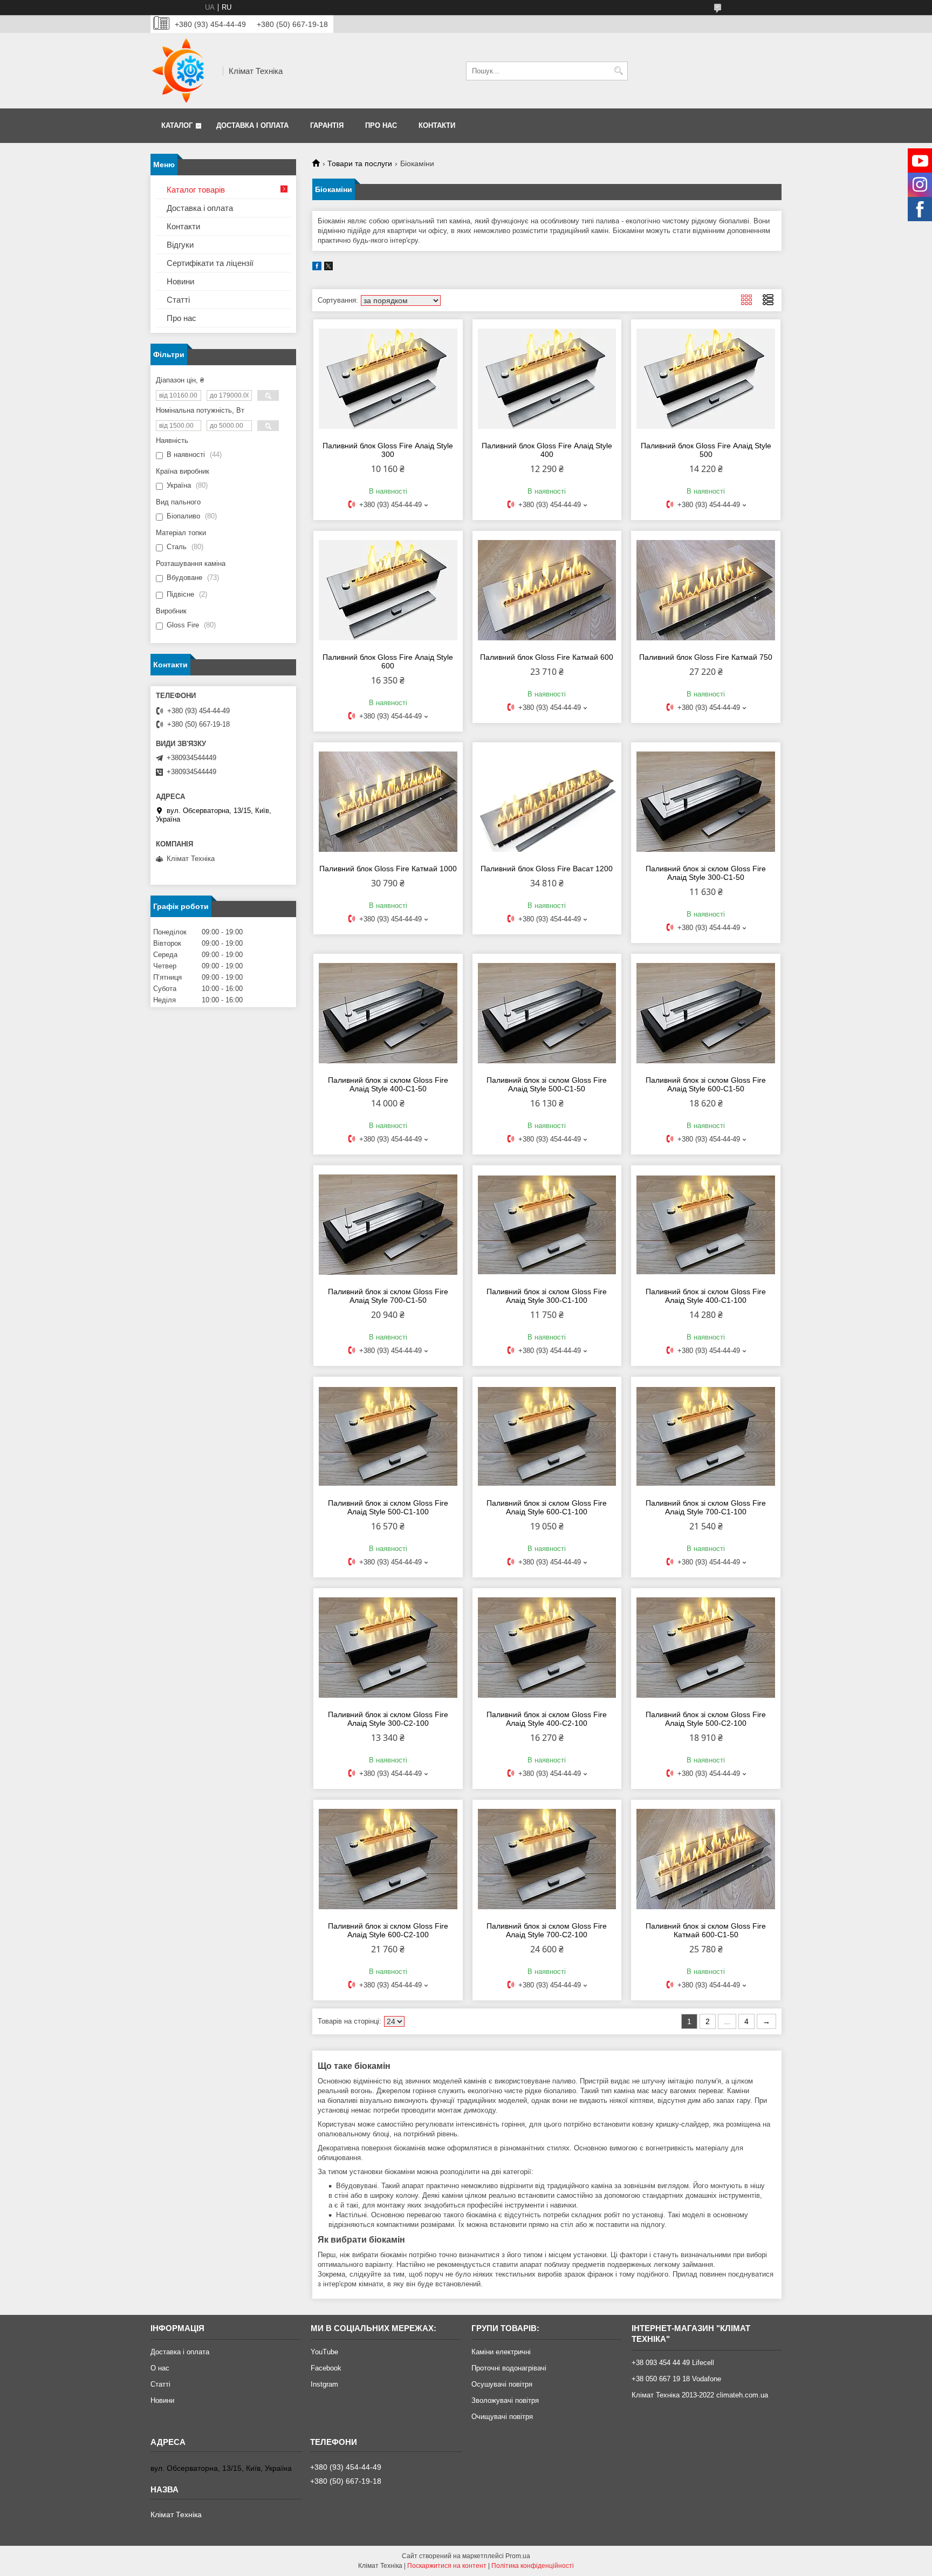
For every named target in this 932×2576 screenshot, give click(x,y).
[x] (328, 268)
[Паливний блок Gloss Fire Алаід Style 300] (388, 379)
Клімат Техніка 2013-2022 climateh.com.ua (700, 2395)
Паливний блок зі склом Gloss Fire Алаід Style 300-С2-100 (388, 1719)
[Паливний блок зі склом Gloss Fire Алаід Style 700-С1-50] (388, 1225)
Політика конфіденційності (533, 2566)
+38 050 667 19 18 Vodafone (676, 2379)
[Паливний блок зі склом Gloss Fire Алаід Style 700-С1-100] (706, 1436)
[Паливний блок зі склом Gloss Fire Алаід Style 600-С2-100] (388, 1859)
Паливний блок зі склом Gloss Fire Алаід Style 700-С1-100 (706, 1507)
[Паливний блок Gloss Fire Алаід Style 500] (706, 379)
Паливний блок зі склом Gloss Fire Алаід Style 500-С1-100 (388, 1507)
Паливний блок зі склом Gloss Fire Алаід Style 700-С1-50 (388, 1296)
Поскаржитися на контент (447, 2566)
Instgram (324, 2384)
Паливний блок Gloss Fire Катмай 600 (547, 657)
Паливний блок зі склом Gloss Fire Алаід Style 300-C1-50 (706, 873)
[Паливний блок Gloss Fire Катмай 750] (706, 590)
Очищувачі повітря (502, 2417)
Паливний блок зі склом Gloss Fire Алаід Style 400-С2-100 (547, 1719)
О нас (160, 2368)
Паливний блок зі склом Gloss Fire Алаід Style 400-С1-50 (388, 1084)
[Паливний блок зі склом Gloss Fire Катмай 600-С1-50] (706, 1859)
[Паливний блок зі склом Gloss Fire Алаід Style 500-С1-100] (388, 1436)
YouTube (324, 2352)
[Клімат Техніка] (183, 71)
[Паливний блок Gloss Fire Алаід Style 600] (388, 590)
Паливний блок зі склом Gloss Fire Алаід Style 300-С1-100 (547, 1296)
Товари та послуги (360, 163)
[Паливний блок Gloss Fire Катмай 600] (547, 590)
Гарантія (327, 125)
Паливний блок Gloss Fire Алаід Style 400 (547, 450)
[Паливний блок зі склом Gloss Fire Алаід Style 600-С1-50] (706, 1013)
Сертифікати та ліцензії (210, 263)
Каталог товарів (196, 190)
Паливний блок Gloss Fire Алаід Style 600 (388, 661)
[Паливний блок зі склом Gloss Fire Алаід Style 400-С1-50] (388, 1013)
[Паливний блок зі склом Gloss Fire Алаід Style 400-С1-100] (706, 1225)
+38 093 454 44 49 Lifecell (673, 2363)
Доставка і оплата (252, 125)
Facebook (326, 2368)
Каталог (177, 125)
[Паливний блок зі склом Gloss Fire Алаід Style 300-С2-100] (388, 1648)
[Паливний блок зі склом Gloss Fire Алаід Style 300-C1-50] (706, 802)
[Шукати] (618, 71)
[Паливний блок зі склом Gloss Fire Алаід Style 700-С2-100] (547, 1859)
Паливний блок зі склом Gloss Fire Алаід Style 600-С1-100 (547, 1507)
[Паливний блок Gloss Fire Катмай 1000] (388, 802)
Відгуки (180, 245)
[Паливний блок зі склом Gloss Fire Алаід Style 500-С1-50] (547, 1013)
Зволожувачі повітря (505, 2400)
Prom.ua (518, 2556)
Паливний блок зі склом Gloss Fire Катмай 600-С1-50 (706, 1930)
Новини (180, 281)
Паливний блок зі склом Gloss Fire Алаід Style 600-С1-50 (706, 1084)
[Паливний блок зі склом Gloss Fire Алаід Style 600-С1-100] (547, 1436)
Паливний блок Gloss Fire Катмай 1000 (388, 869)
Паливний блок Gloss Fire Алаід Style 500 (706, 450)
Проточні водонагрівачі (509, 2368)
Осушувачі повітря (502, 2384)
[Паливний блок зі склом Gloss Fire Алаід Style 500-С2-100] (706, 1648)
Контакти (437, 125)
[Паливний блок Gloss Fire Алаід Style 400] (547, 379)
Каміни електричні (501, 2352)
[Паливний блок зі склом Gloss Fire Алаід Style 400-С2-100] (547, 1648)
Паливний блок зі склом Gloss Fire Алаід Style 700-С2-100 (547, 1930)
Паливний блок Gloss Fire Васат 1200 (547, 869)
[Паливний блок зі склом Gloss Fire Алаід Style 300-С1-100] (547, 1225)
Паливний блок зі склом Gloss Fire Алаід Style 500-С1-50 (547, 1084)
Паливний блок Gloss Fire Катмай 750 (706, 657)
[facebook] (317, 268)
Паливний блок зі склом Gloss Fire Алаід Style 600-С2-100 (388, 1930)
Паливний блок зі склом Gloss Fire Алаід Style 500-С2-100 (706, 1719)
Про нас (381, 125)
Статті (178, 300)
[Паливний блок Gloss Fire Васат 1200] (547, 802)
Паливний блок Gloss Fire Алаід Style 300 (388, 450)
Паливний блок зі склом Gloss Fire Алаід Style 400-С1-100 (706, 1296)
